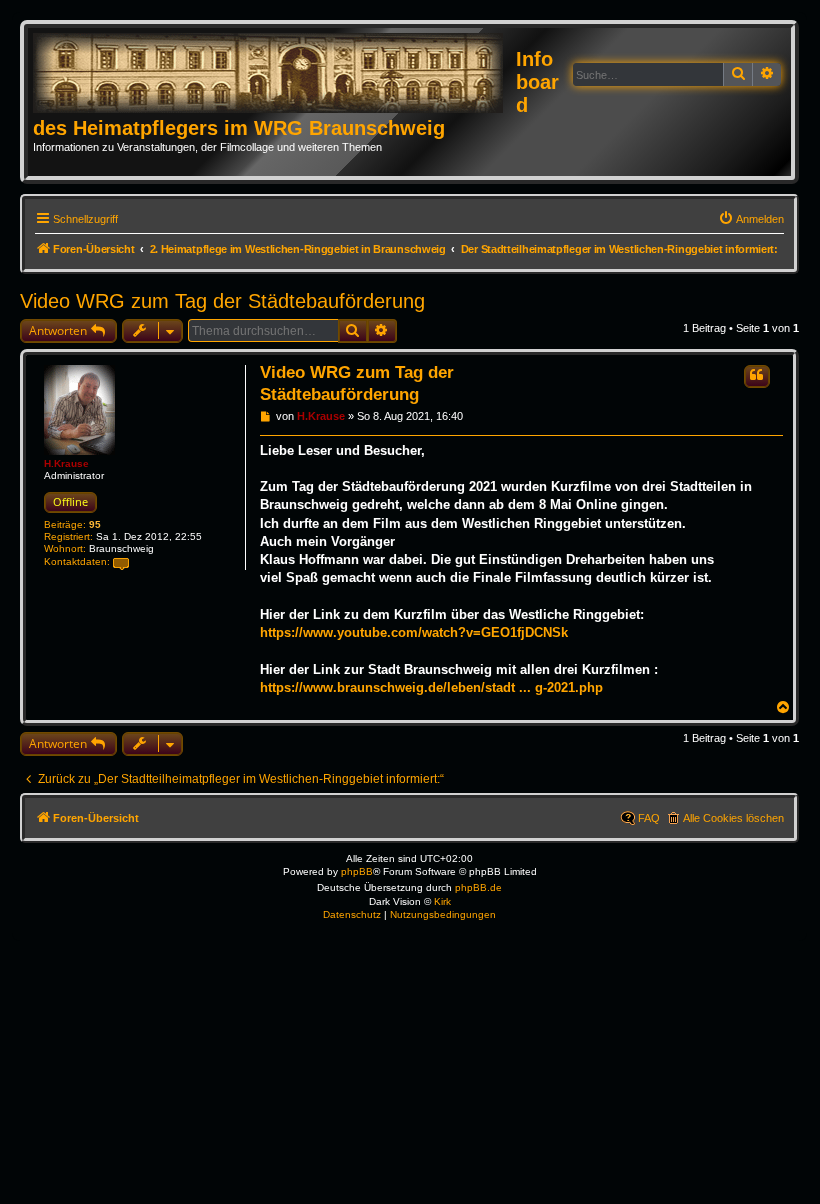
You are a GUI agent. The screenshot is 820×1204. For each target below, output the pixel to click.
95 (95, 524)
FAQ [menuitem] (649, 818)
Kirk (442, 901)
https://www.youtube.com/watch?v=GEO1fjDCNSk (414, 632)
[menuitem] (751, 219)
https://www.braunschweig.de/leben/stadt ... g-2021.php (431, 687)
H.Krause (66, 463)
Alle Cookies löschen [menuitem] (733, 818)
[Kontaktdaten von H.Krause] (121, 562)
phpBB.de (478, 887)
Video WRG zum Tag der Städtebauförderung (222, 301)
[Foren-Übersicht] (274, 74)
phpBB (357, 871)
